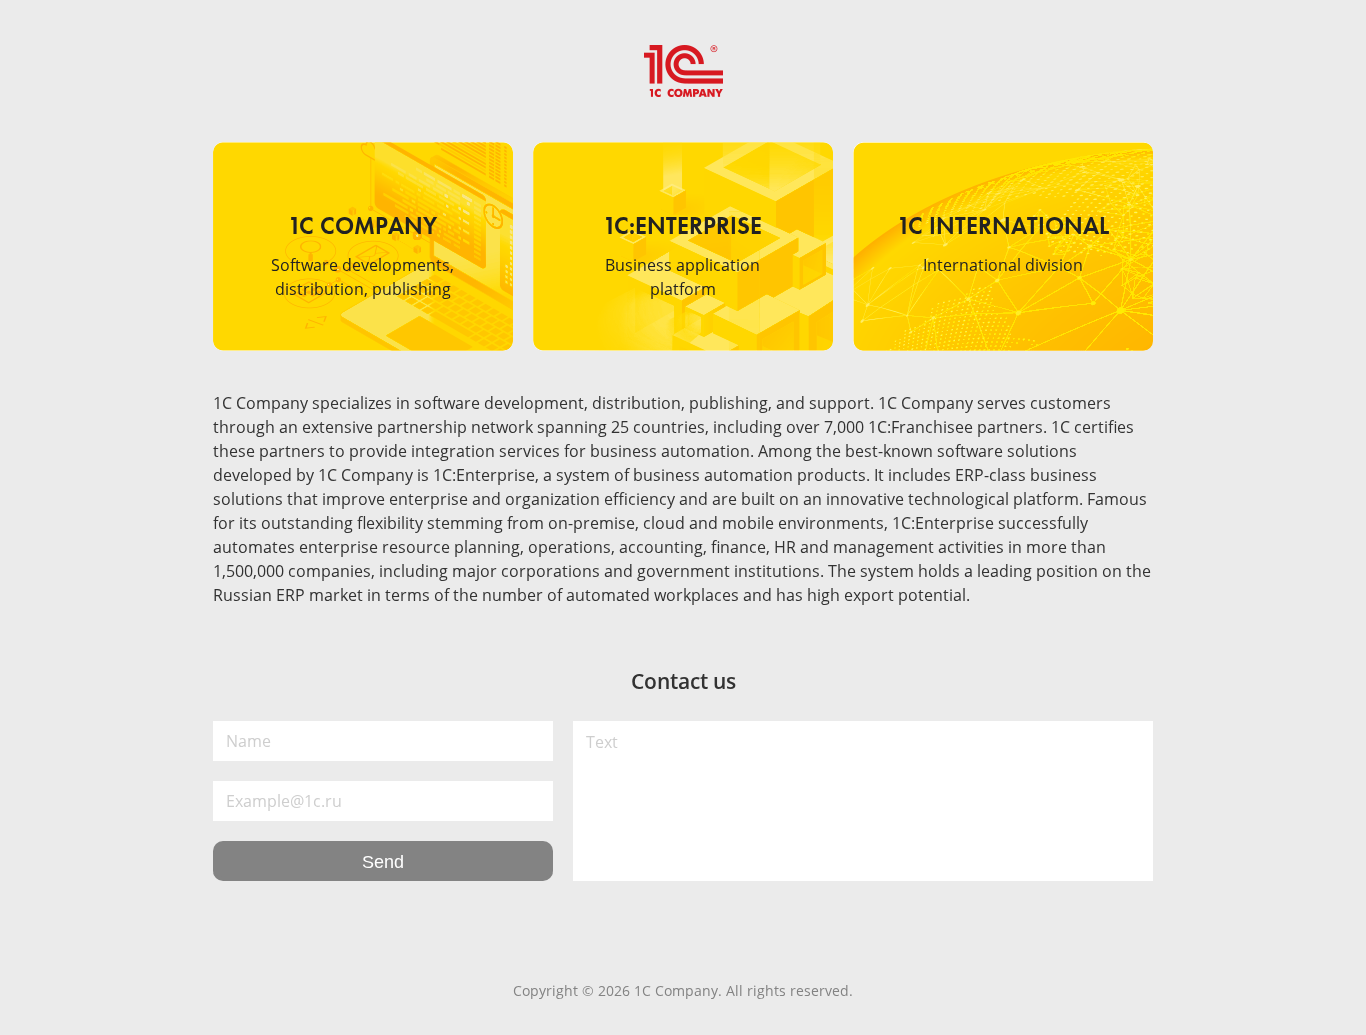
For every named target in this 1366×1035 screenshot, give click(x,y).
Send (383, 862)
